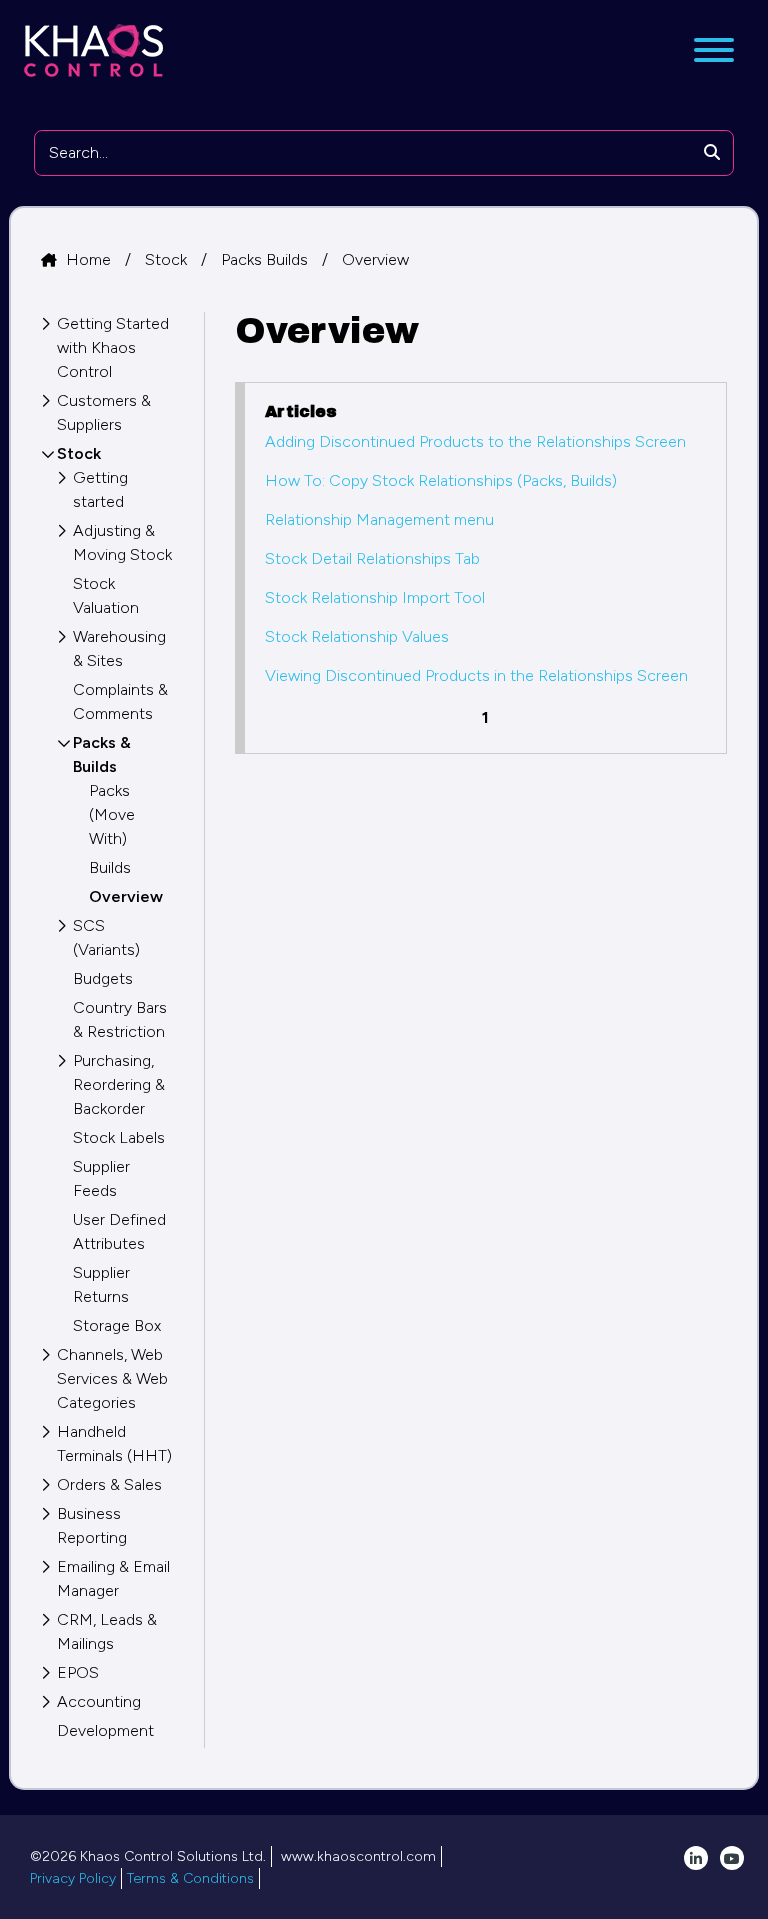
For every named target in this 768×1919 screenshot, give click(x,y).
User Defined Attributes (119, 1231)
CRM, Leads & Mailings (107, 1631)
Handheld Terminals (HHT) (114, 1443)
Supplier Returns (101, 1284)
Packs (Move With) (112, 814)
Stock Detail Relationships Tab (372, 558)
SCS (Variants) (106, 937)
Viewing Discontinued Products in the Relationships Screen (476, 675)
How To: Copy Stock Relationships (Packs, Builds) (441, 480)
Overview (375, 259)
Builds (110, 867)
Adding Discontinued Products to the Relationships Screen (475, 441)
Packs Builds (266, 259)
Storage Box (117, 1325)
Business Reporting (92, 1525)
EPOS (78, 1672)
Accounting (99, 1701)
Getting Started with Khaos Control (113, 347)
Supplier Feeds (101, 1178)
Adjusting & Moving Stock (122, 542)
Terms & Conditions (190, 1878)
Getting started (100, 489)
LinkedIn (696, 1858)
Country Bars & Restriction (120, 1019)
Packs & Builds (102, 754)
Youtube (732, 1858)
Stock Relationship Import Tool (375, 597)
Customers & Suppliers (104, 412)
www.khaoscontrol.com (358, 1856)
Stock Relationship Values (357, 636)
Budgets (103, 978)
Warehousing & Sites (119, 648)
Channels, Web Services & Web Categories (112, 1378)
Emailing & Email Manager (113, 1578)
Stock (168, 259)
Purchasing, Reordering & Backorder (119, 1084)
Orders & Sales (109, 1484)
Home (90, 259)
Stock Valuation (106, 595)
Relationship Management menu (379, 519)
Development (105, 1730)
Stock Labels (119, 1137)
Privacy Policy (73, 1878)
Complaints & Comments (120, 701)
